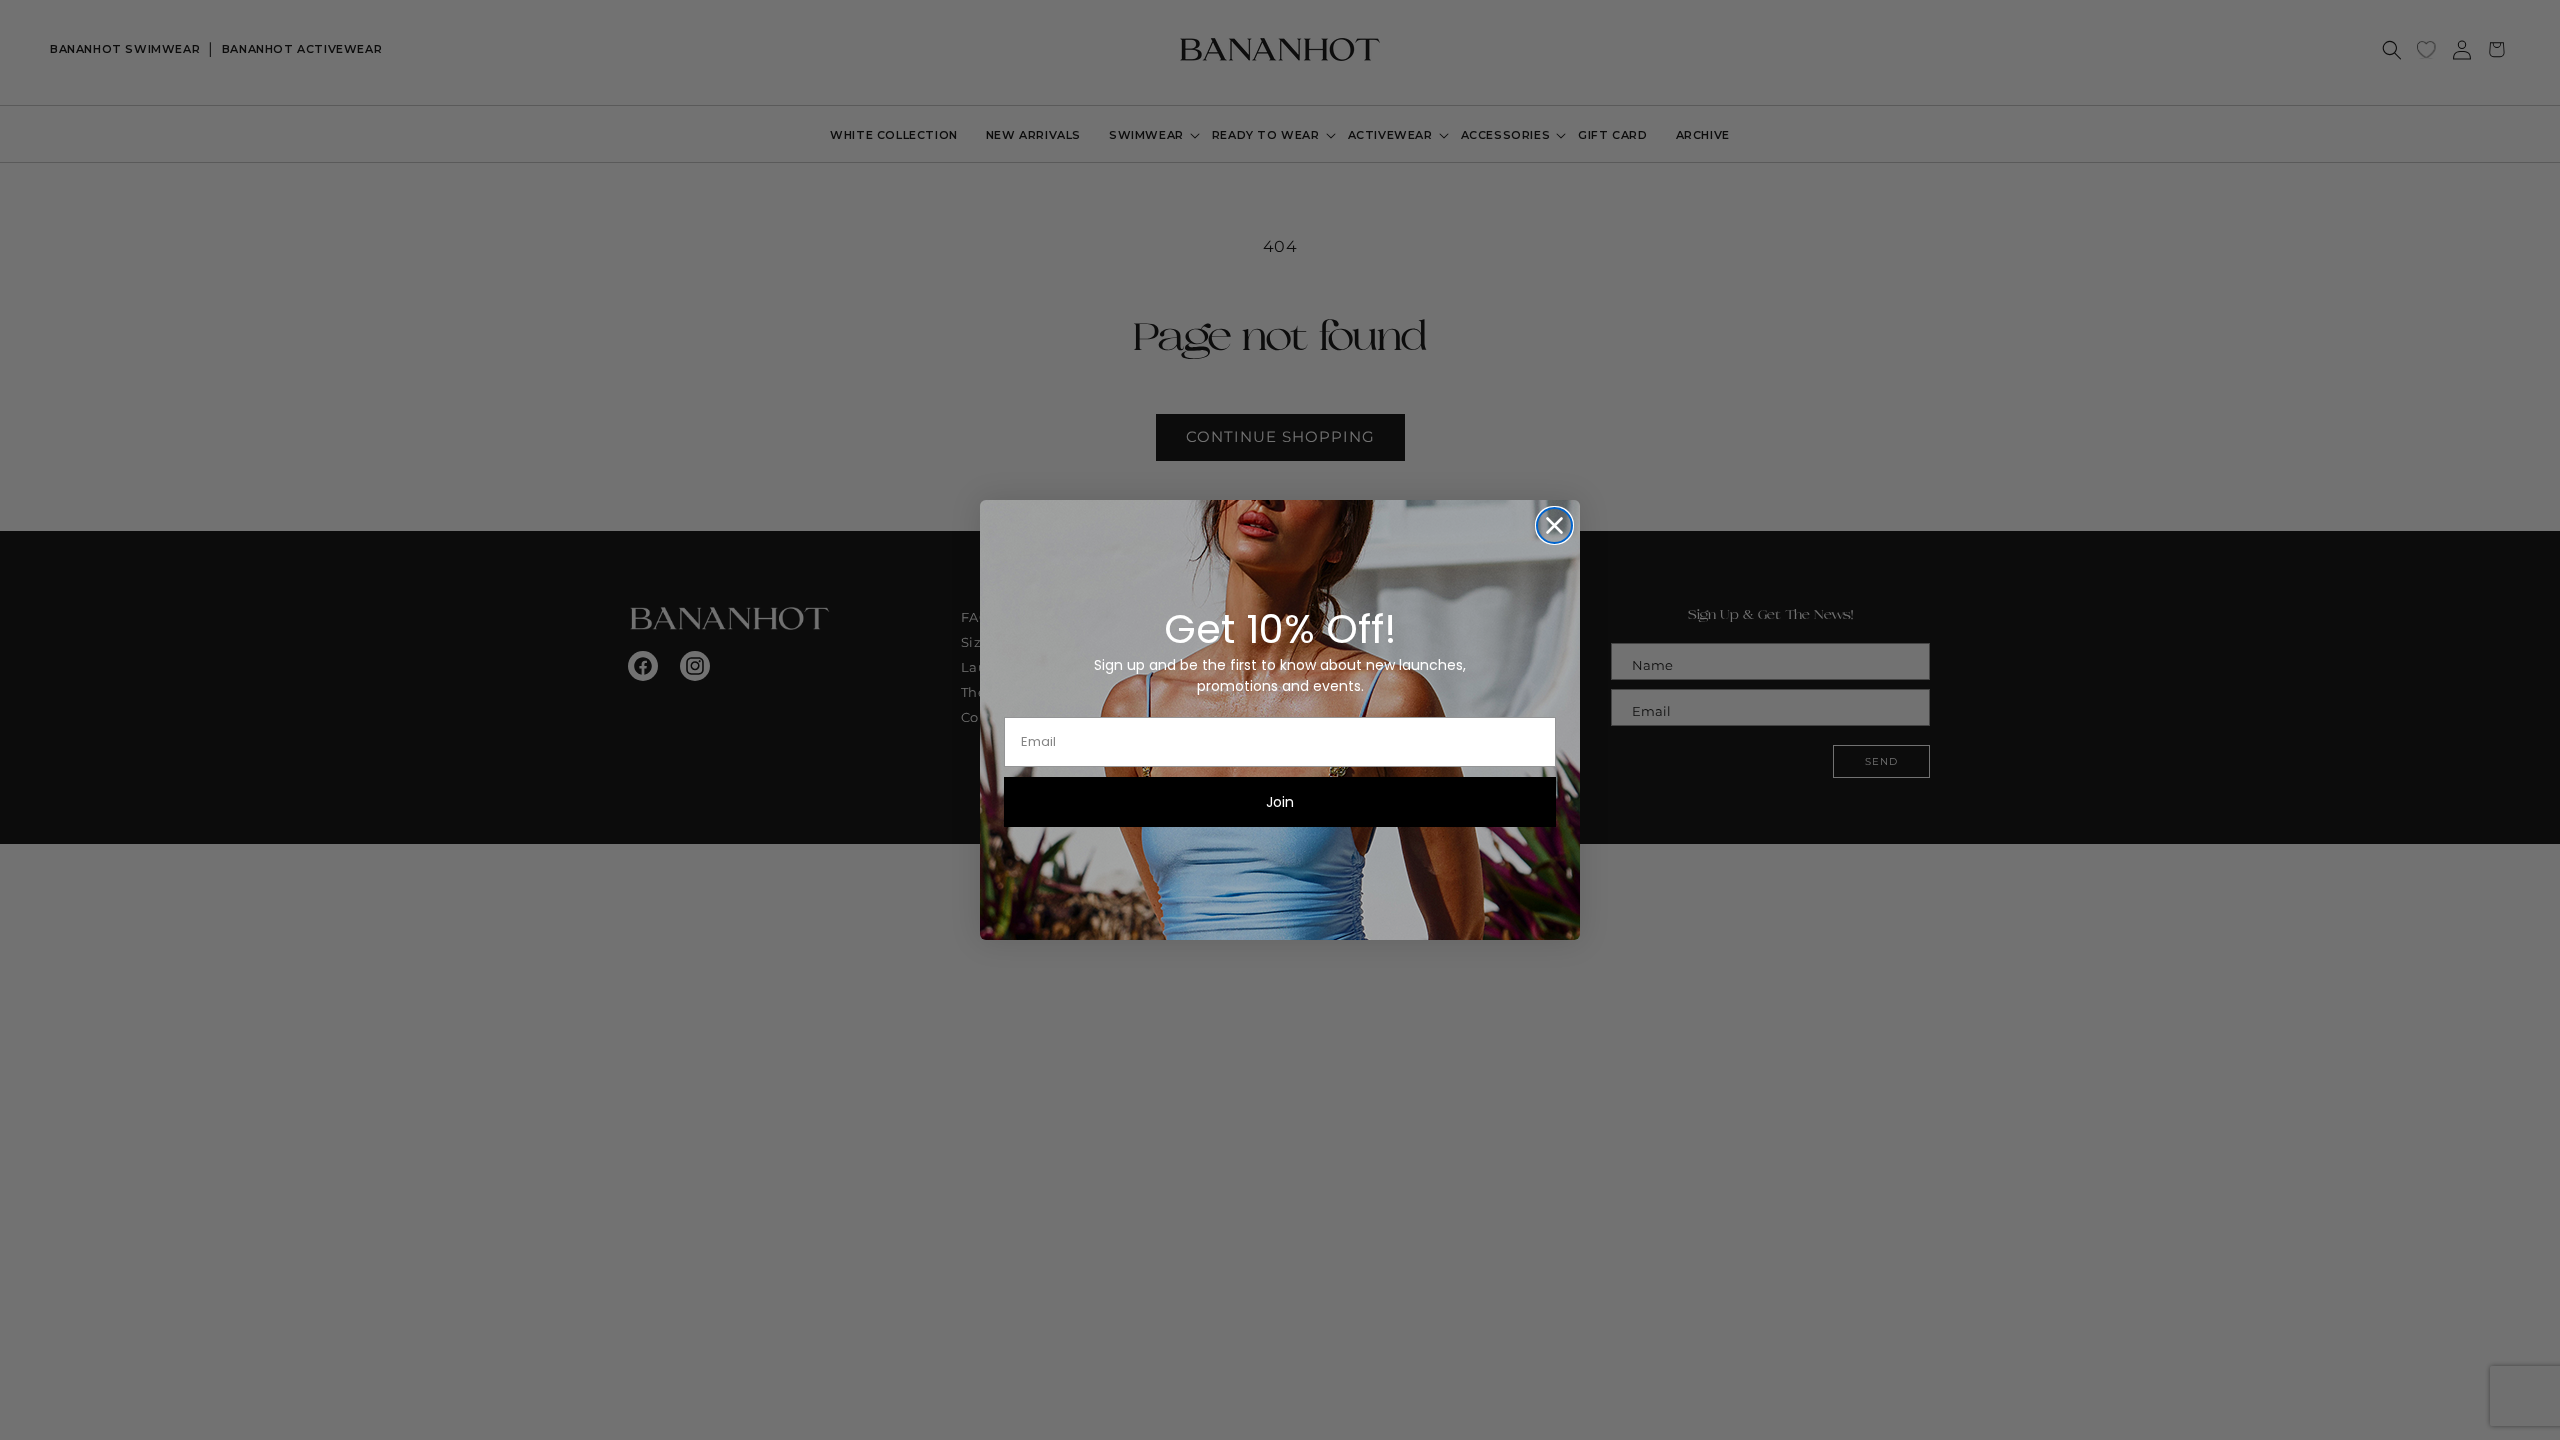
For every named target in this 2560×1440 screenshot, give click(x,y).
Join (1280, 802)
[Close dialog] (1554, 525)
